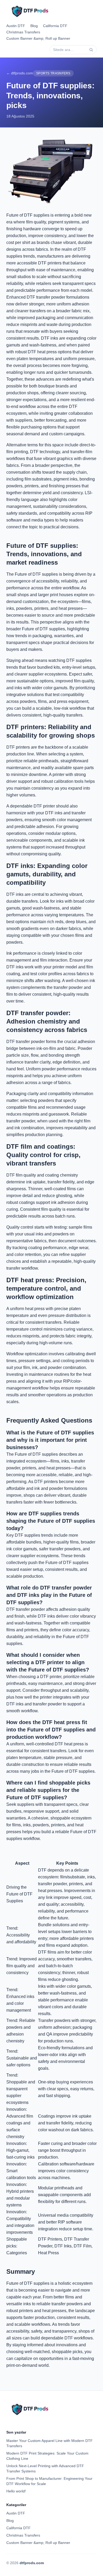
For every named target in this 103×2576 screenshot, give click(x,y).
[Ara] (91, 50)
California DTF (55, 26)
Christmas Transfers (23, 32)
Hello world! (16, 2491)
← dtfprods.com (20, 73)
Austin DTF (16, 26)
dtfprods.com (32, 2563)
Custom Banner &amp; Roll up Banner (38, 38)
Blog (34, 26)
